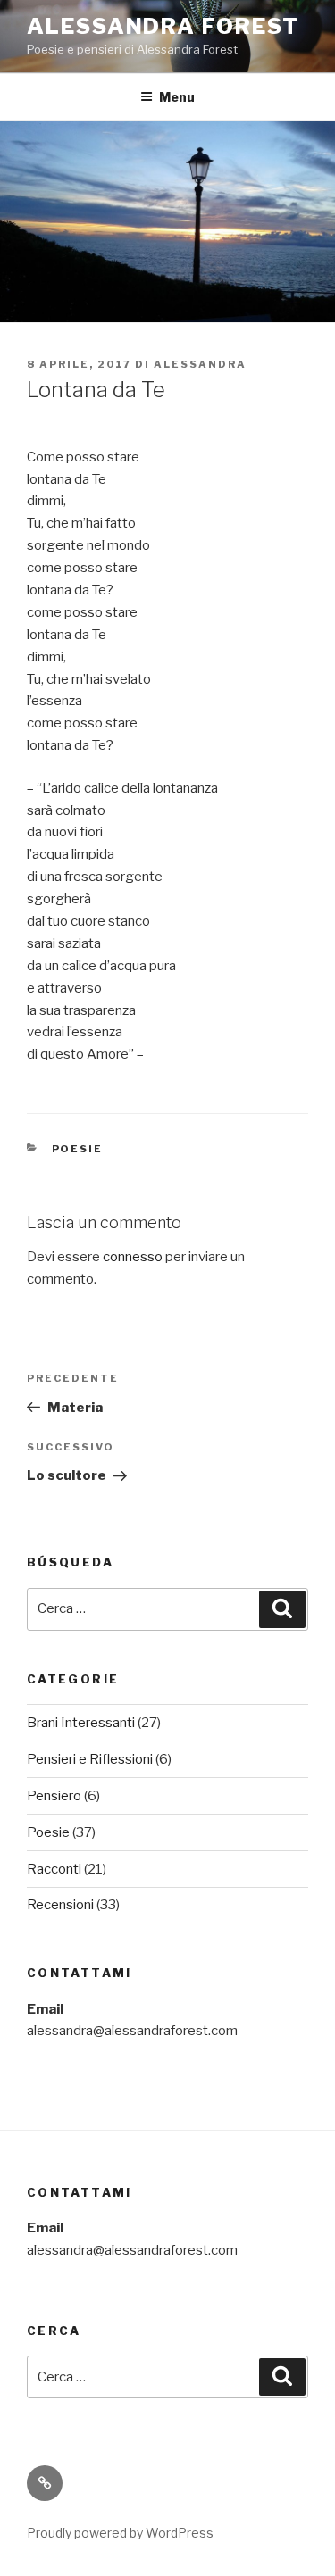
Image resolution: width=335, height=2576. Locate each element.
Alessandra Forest (163, 26)
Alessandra (200, 364)
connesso (133, 1257)
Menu (177, 97)
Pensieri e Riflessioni (90, 1759)
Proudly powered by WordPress (120, 2533)
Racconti (54, 1869)
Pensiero (54, 1796)
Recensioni (60, 1905)
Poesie (78, 1149)
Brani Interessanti (81, 1723)
